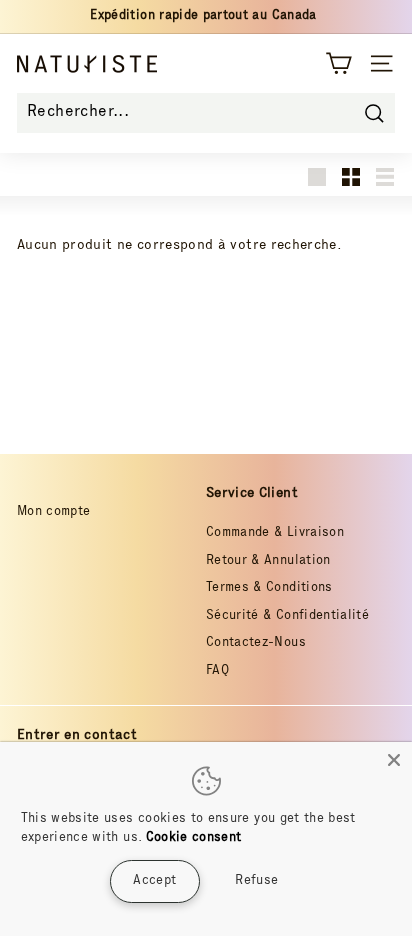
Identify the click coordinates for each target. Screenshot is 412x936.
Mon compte (54, 512)
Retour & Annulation (268, 561)
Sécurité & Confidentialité (287, 616)
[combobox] (206, 113)
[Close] (394, 760)
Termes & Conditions (269, 588)
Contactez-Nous (256, 643)
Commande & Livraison (275, 533)
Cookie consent (194, 838)
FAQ (217, 671)
